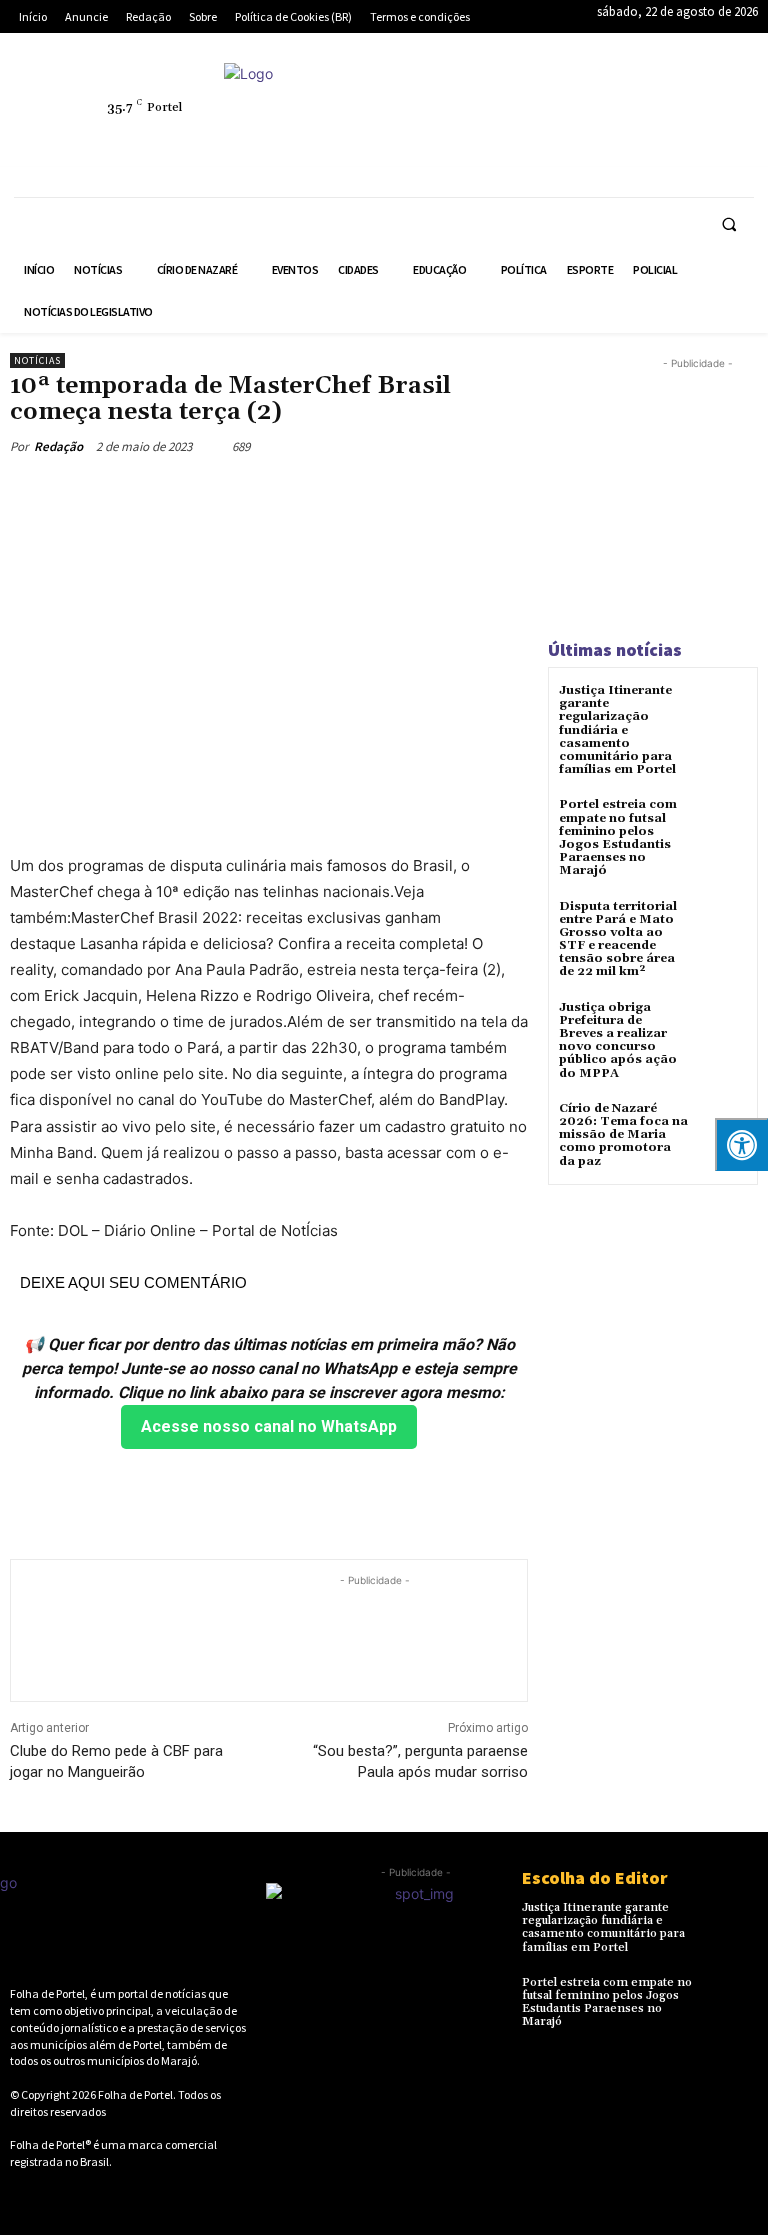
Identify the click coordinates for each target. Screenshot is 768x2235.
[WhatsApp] (586, 142)
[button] (729, 224)
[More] (393, 493)
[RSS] (632, 96)
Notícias (37, 360)
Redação (58, 446)
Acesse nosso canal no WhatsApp (269, 1426)
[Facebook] (540, 96)
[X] (540, 142)
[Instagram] (586, 96)
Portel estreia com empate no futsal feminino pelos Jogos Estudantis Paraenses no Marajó (618, 837)
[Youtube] (632, 142)
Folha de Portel (135, 2094)
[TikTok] (724, 96)
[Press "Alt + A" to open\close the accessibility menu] (741, 1144)
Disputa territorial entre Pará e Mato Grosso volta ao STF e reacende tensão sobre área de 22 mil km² (618, 939)
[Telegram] (678, 96)
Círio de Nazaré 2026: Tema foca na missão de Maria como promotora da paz (623, 1135)
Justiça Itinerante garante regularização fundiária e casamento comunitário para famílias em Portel (617, 730)
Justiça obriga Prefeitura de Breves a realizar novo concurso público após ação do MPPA (618, 1040)
